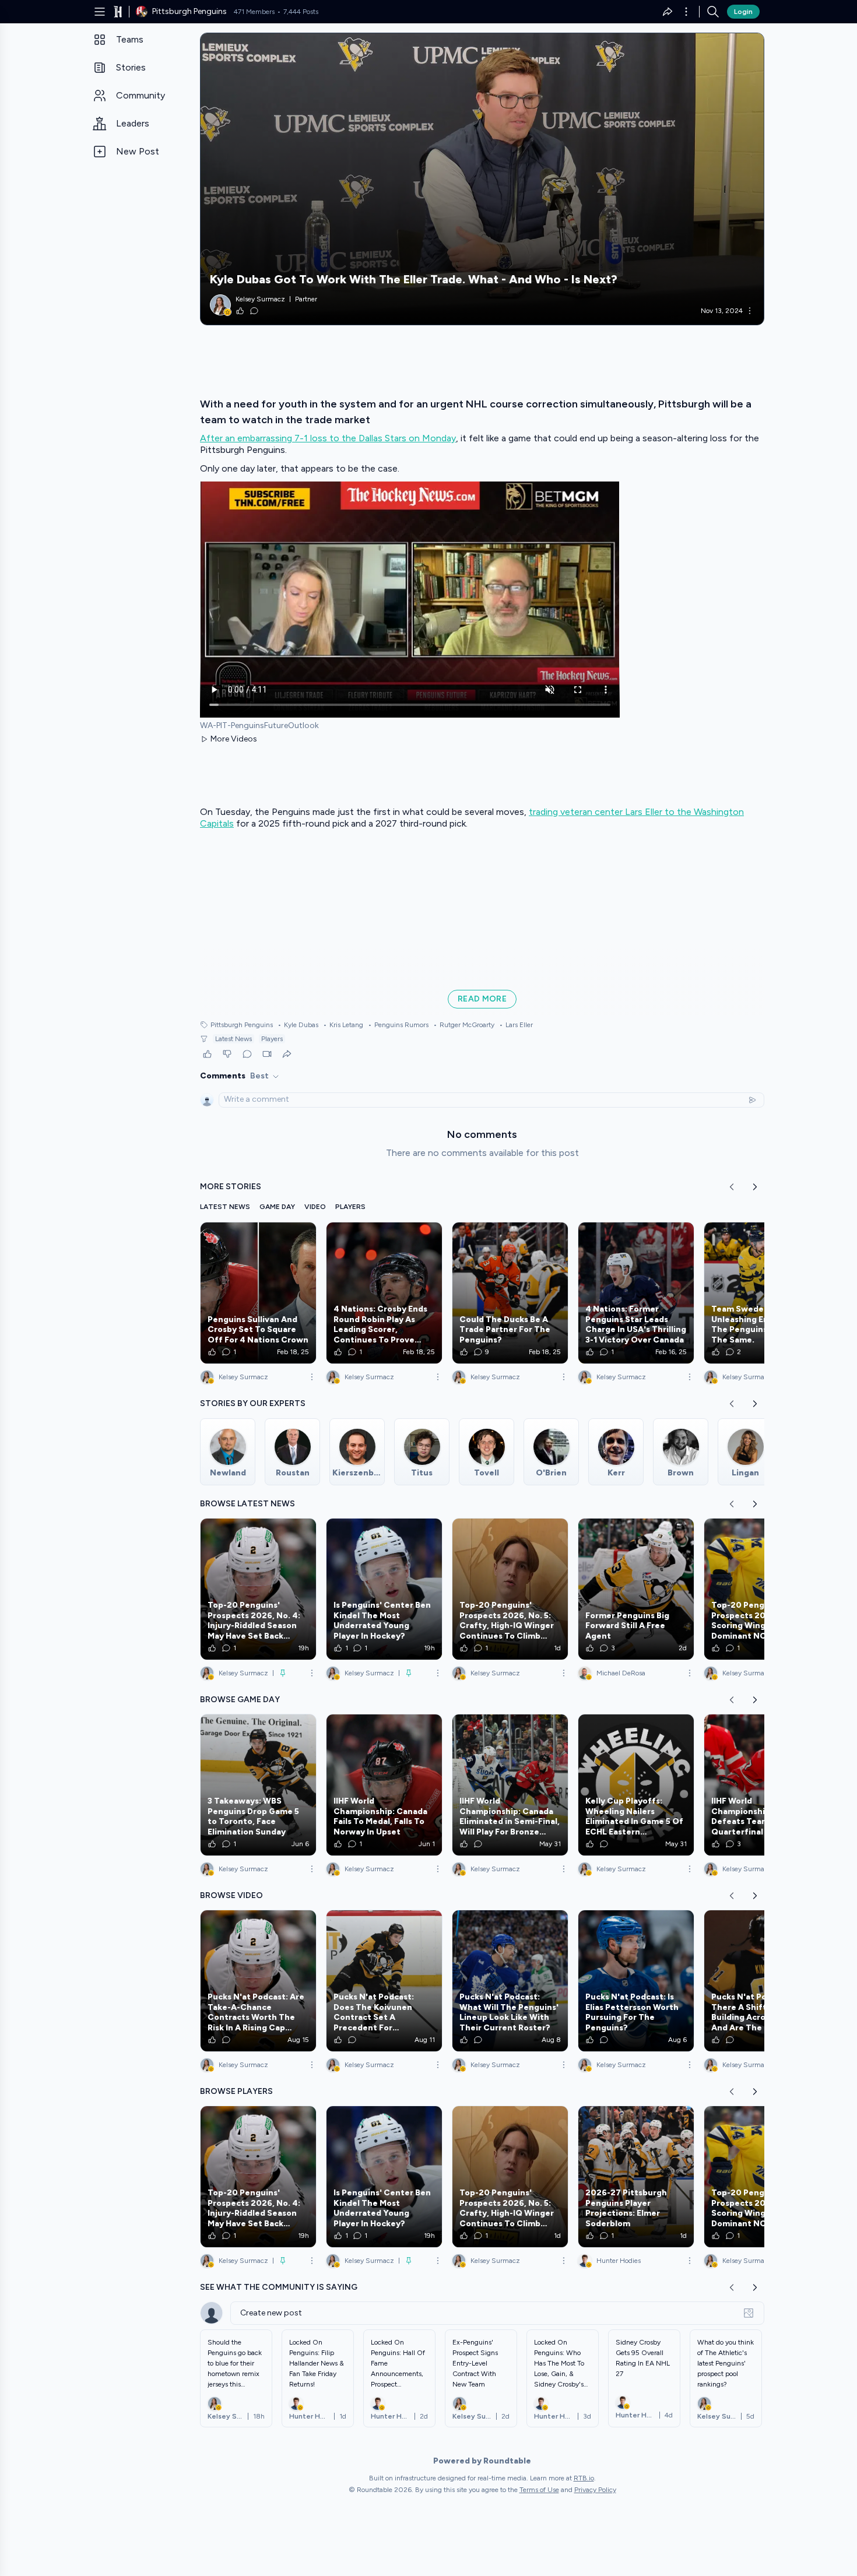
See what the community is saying (279, 2287)
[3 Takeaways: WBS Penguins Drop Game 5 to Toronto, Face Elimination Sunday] (258, 1785)
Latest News (233, 1039)
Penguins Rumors (398, 1025)
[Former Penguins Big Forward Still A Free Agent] (636, 1589)
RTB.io (584, 2478)
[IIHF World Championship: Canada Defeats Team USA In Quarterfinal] (762, 1785)
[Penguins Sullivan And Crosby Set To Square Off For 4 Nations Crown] (258, 1293)
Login (743, 12)
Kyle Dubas (298, 1025)
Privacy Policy (595, 2490)
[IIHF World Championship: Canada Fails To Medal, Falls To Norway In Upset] (384, 1785)
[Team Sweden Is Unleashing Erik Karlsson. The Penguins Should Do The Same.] (762, 1293)
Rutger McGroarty (464, 1025)
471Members (254, 12)
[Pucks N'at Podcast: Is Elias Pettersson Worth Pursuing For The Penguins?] (636, 1981)
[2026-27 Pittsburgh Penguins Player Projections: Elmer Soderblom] (636, 2177)
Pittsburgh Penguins (242, 1025)
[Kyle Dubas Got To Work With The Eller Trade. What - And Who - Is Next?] (482, 179)
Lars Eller (516, 1025)
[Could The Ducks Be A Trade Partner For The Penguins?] (510, 1293)
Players (272, 1039)
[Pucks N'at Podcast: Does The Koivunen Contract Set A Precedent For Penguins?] (384, 1981)
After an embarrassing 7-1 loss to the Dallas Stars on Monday (328, 438)
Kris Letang (343, 1025)
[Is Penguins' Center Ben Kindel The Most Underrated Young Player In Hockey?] (384, 1589)
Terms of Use (539, 2490)
